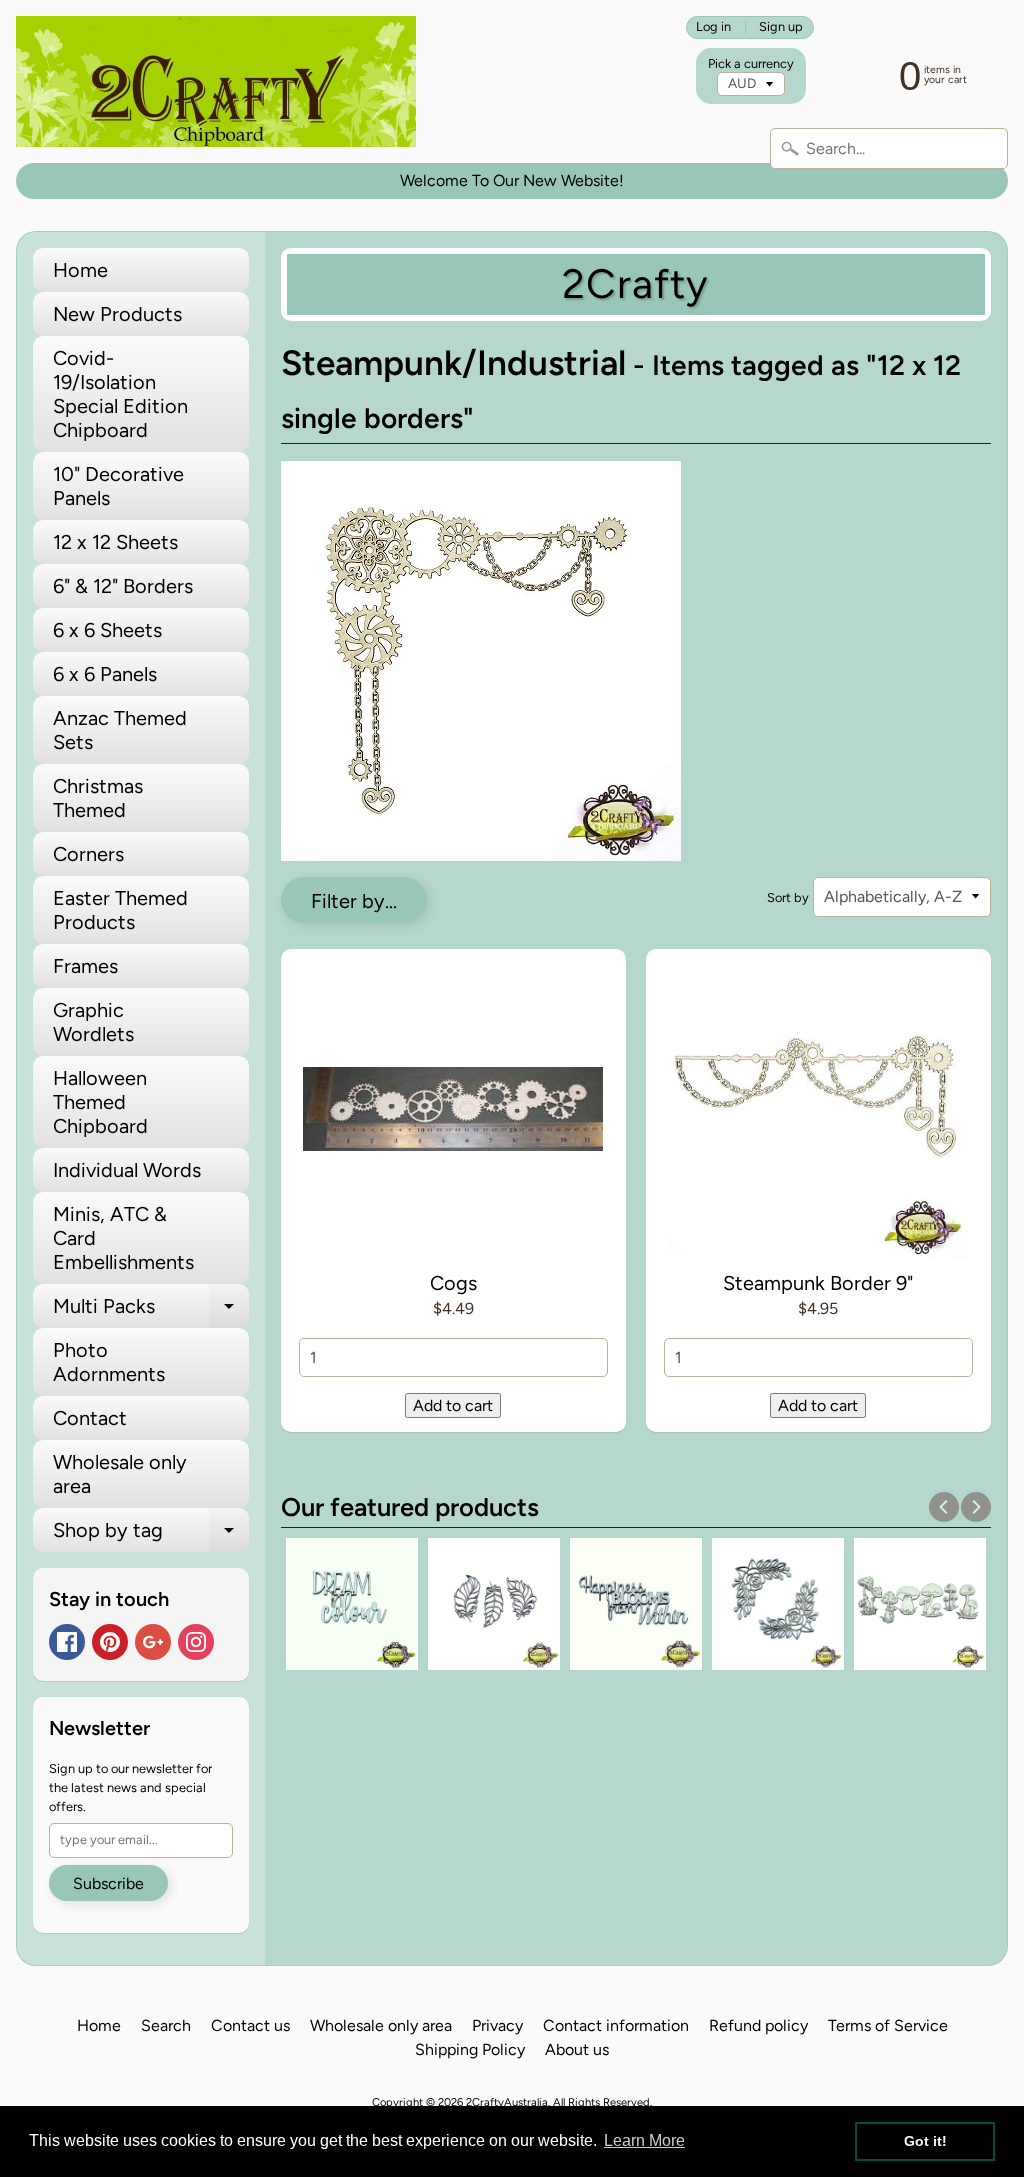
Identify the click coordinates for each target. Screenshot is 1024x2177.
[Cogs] (453, 1113)
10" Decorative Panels (118, 486)
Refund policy (758, 2025)
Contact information (616, 2025)
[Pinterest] (110, 1642)
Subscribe (108, 1883)
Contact (90, 1418)
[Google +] (153, 1642)
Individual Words (127, 1170)
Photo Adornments (109, 1362)
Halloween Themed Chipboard (100, 1102)
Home (80, 270)
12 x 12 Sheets (115, 542)
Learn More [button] (644, 2140)
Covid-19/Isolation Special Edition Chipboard (120, 394)
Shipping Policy (470, 2049)
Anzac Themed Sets (120, 730)
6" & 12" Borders (123, 586)
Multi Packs (151, 1311)
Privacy (497, 2025)
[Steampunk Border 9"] (818, 1113)
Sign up (781, 27)
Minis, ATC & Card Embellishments (123, 1238)
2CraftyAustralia (507, 2102)
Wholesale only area (120, 1474)
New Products (117, 314)
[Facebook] (67, 1642)
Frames (85, 966)
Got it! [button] (925, 2141)
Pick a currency (751, 63)
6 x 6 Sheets (107, 630)
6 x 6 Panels (105, 674)
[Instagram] (196, 1642)
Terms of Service (888, 2025)
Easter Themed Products (120, 910)
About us (577, 2049)
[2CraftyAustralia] (216, 81)
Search (166, 2025)
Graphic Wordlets (93, 1022)
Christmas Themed (98, 798)
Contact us (250, 2025)
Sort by (788, 897)
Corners (88, 854)
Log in (713, 27)
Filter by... (354, 901)
